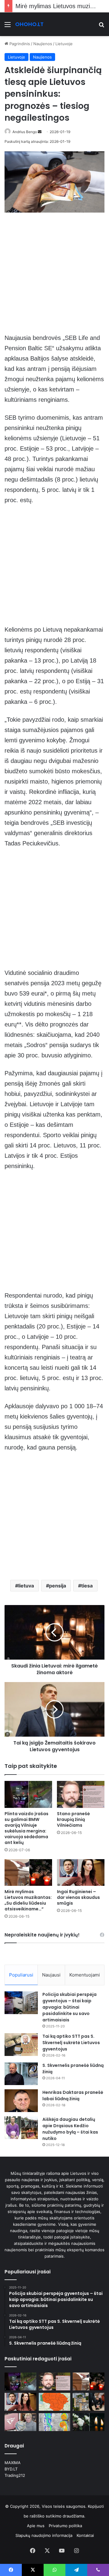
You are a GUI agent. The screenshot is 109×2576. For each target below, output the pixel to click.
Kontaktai (85, 2535)
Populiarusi (21, 1975)
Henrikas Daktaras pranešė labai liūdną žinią (73, 2096)
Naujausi (51, 1975)
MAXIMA (13, 2463)
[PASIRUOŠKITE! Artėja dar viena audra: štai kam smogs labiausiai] (55, 2422)
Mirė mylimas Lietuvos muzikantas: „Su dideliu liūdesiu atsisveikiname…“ (28, 1900)
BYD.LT (11, 2469)
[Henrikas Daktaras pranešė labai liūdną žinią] (21, 2101)
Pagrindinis (19, 44)
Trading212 (15, 2475)
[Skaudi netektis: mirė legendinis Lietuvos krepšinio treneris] (89, 2422)
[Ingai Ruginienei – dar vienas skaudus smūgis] (81, 1873)
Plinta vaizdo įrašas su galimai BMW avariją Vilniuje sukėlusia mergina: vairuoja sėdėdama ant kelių (26, 1828)
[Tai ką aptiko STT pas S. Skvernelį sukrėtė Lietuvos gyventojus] (21, 2045)
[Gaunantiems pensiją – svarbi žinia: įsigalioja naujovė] (20, 2422)
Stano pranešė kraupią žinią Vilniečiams (73, 1819)
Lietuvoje (64, 44)
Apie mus (36, 2526)
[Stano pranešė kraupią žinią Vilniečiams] (81, 1794)
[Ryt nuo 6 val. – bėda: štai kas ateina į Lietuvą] (55, 2402)
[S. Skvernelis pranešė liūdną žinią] (21, 2074)
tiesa (87, 1586)
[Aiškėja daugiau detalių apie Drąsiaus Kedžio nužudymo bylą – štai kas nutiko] (21, 2128)
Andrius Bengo (25, 132)
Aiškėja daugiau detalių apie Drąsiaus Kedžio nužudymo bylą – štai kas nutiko (70, 2129)
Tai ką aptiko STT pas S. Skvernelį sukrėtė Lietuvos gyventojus (71, 2043)
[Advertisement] (54, 276)
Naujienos (43, 44)
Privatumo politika (65, 2526)
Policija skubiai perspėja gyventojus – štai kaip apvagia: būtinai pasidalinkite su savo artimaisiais (69, 2007)
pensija (58, 1586)
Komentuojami (85, 1975)
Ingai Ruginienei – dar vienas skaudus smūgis (78, 1897)
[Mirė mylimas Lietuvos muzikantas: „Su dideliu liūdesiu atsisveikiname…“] (28, 1873)
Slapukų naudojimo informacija (44, 2535)
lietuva (26, 1586)
